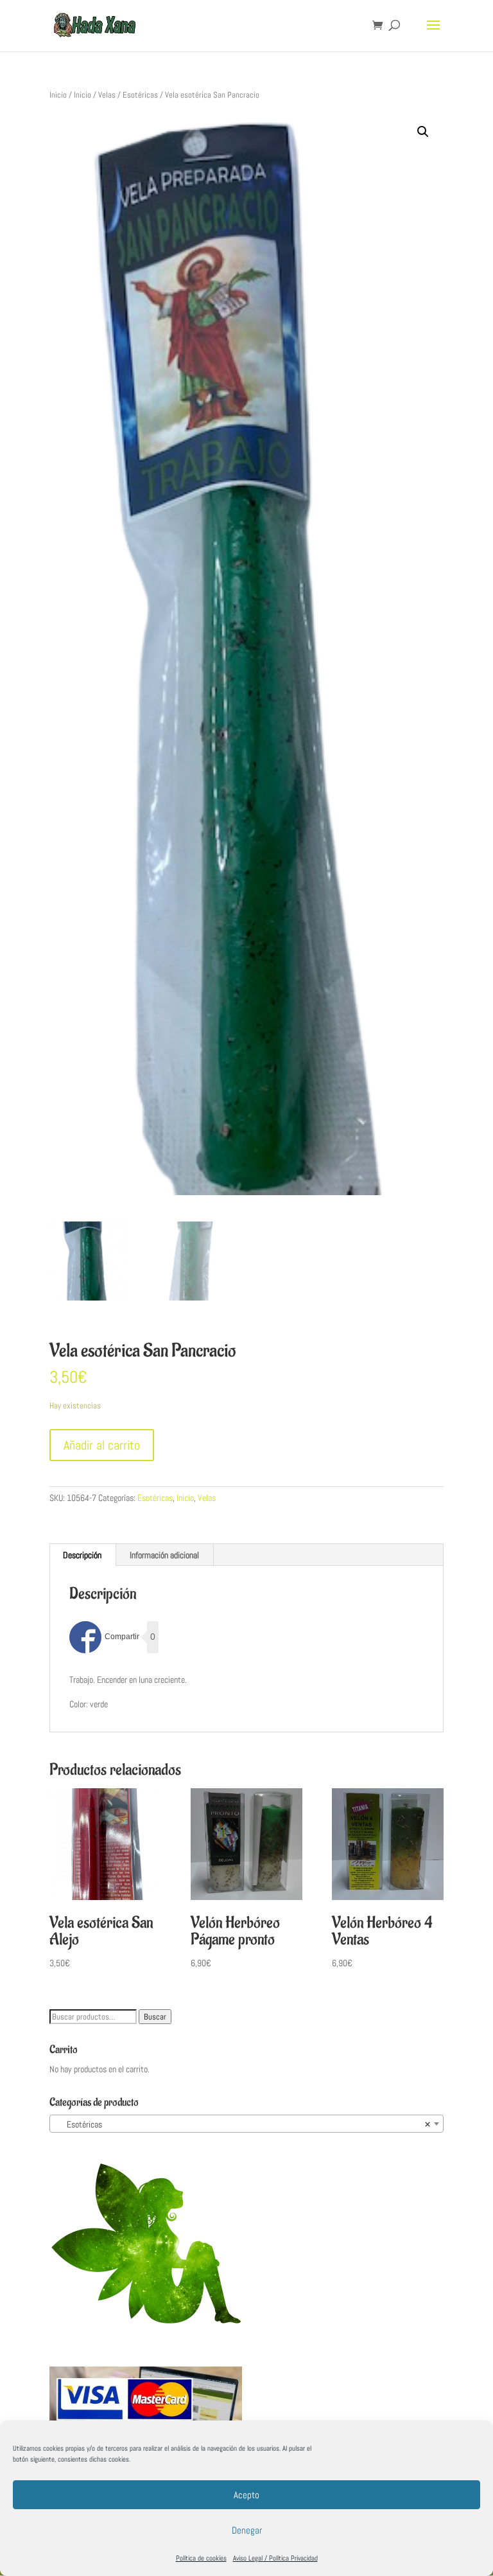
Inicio (58, 95)
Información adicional (164, 1555)
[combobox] (246, 2124)
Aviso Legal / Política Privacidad (275, 2558)
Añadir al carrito (102, 1445)
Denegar (247, 2530)
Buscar (155, 2017)
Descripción (82, 1555)
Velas (107, 95)
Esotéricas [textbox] (243, 2124)
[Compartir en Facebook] (104, 1637)
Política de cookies (201, 2558)
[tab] (82, 1555)
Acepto (246, 2495)
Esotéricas (140, 95)
